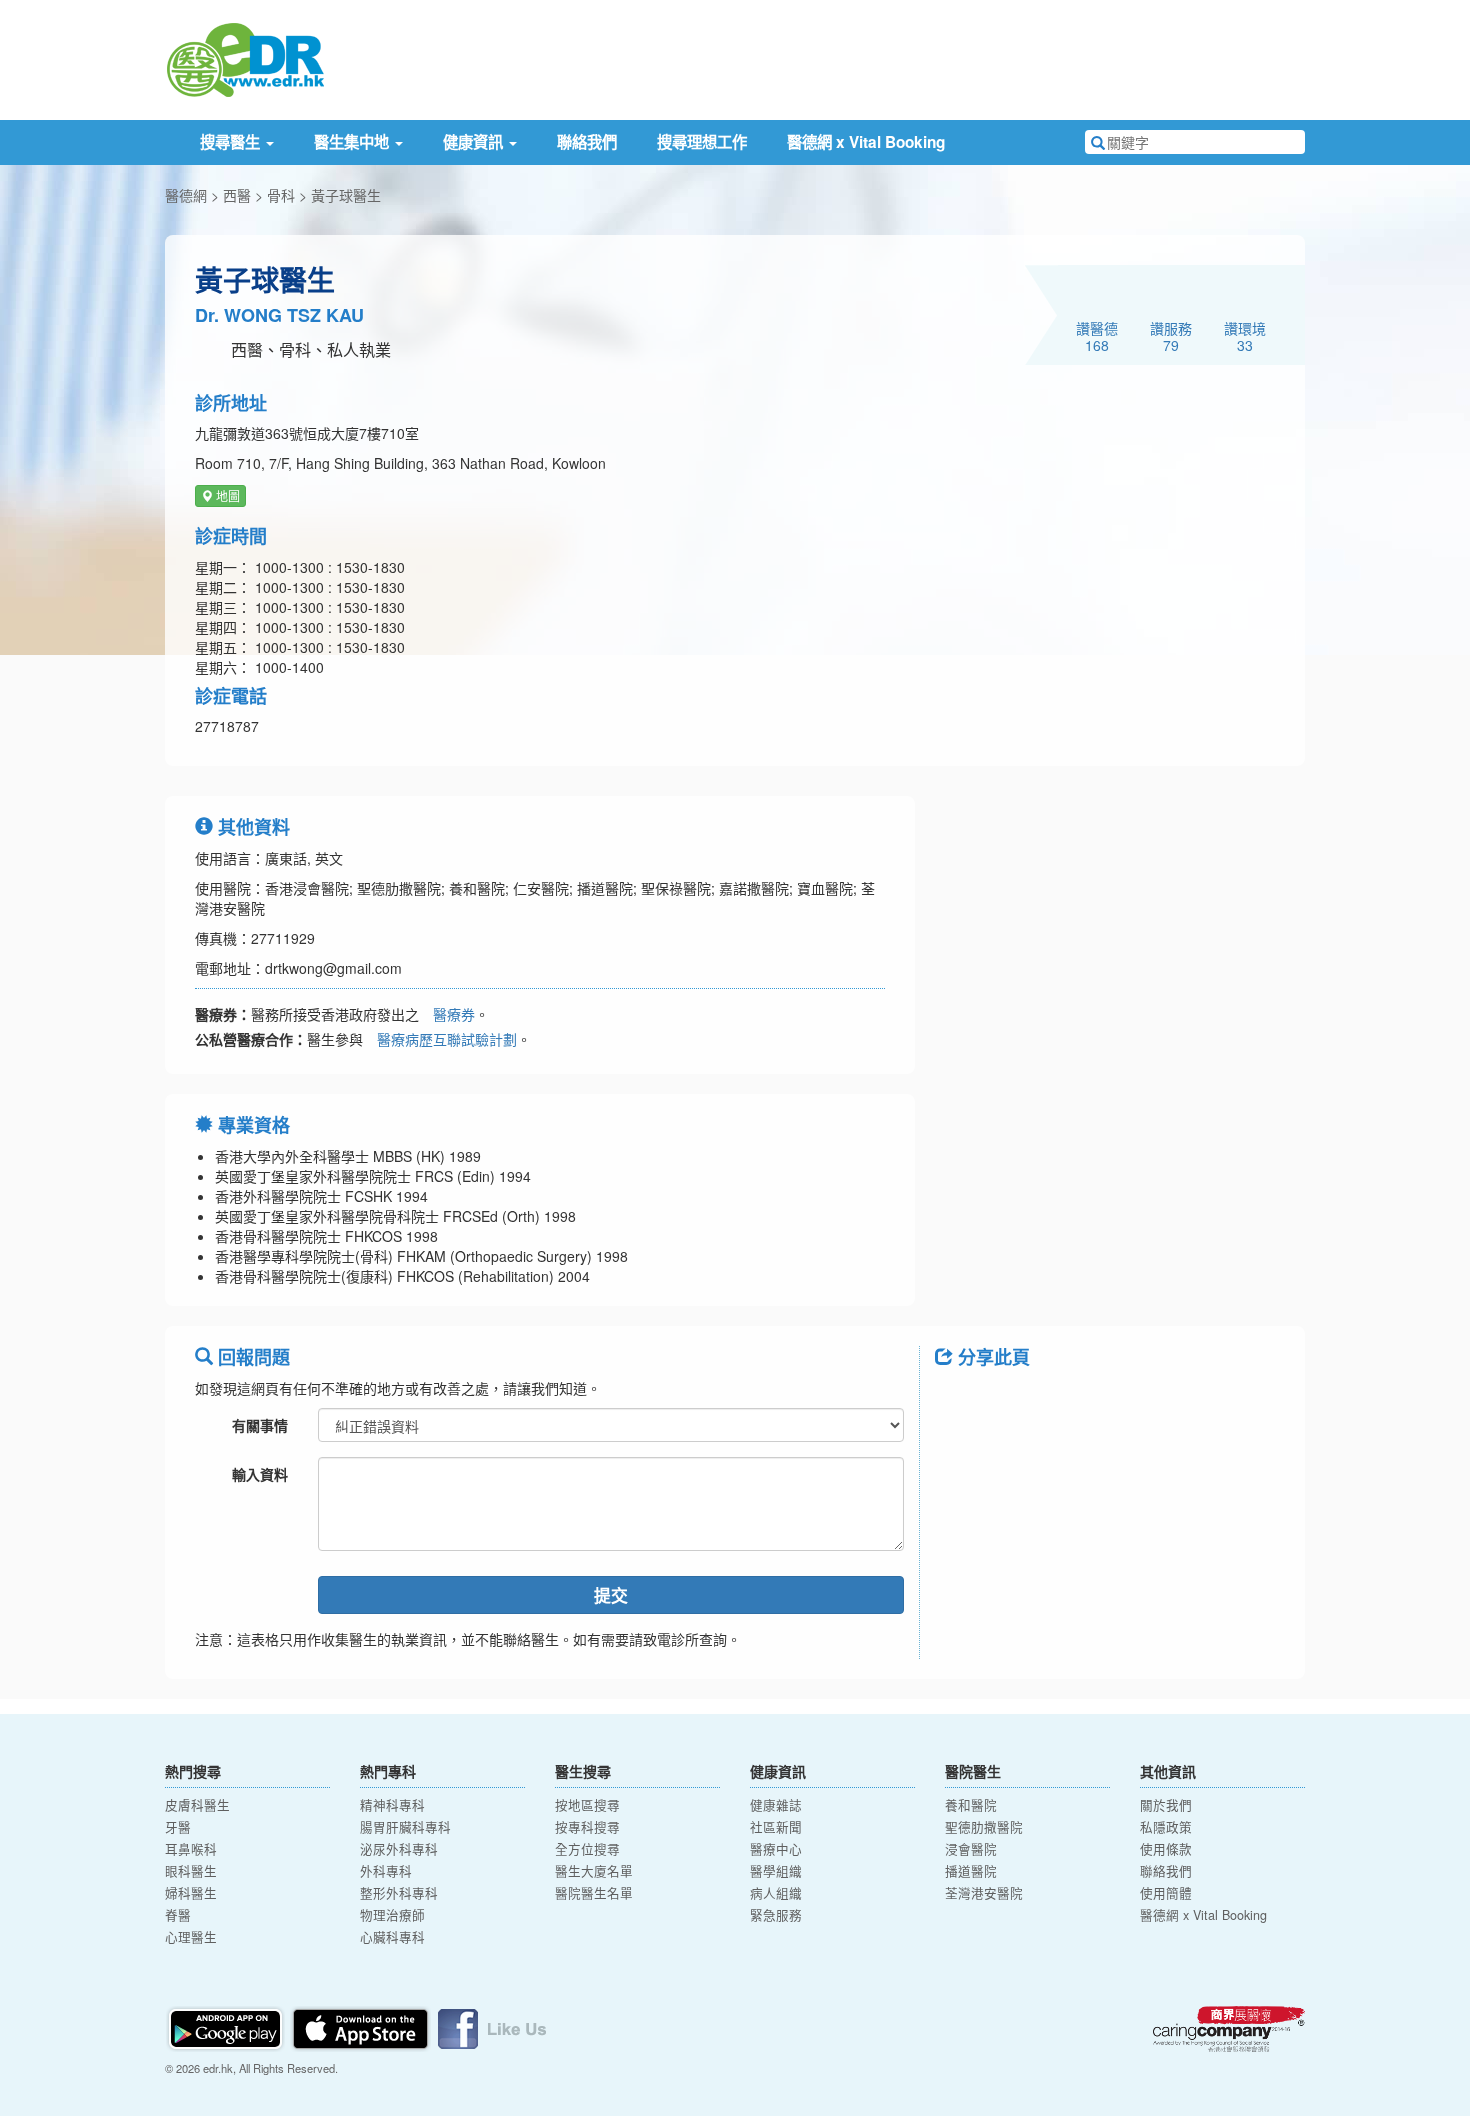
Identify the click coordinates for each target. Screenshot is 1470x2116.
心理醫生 (191, 1937)
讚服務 (1171, 336)
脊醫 (178, 1915)
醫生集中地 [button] (353, 142)
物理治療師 (392, 1915)
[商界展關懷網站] (1229, 2029)
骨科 (281, 195)
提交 (611, 1595)
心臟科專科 (392, 1937)
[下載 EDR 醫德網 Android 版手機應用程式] (227, 2027)
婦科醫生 (191, 1893)
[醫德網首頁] (245, 58)
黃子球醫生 (346, 195)
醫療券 (454, 1014)
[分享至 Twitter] (1011, 1402)
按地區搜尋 (587, 1805)
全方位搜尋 (587, 1849)
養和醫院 (971, 1805)
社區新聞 (776, 1827)
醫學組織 (776, 1871)
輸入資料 (260, 1474)
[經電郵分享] (1115, 1402)
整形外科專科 (399, 1893)
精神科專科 (392, 1805)
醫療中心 (776, 1849)
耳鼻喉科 (191, 1849)
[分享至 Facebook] (959, 1402)
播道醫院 (971, 1871)
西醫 (237, 195)
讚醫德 (1097, 336)
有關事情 (260, 1425)
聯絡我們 (587, 142)
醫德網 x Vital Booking (866, 142)
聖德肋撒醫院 (984, 1827)
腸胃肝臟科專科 (405, 1827)
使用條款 (1166, 1849)
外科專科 (386, 1871)
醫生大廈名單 (594, 1871)
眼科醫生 (191, 1871)
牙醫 (178, 1827)
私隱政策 (1166, 1827)
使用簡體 (1166, 1893)
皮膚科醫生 (197, 1805)
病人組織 (776, 1893)
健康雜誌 (776, 1805)
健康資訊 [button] (475, 142)
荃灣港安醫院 (984, 1893)
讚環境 (1245, 336)
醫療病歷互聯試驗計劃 (447, 1039)
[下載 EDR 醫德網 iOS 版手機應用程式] (362, 2027)
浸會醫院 (971, 1849)
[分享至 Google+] (1063, 1402)
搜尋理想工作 (702, 142)
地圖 (226, 495)
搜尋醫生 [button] (232, 142)
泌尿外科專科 (399, 1849)
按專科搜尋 (587, 1827)
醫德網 (186, 195)
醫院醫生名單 (594, 1893)
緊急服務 (776, 1915)
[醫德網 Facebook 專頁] (492, 2027)
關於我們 (1166, 1805)
